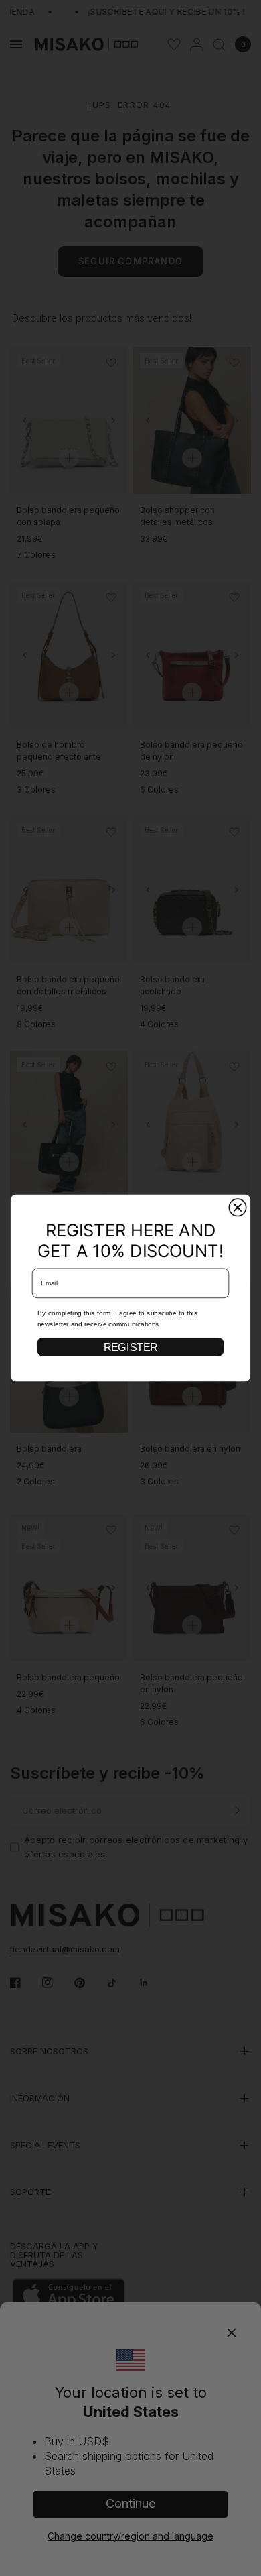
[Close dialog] (237, 1207)
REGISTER (130, 1347)
